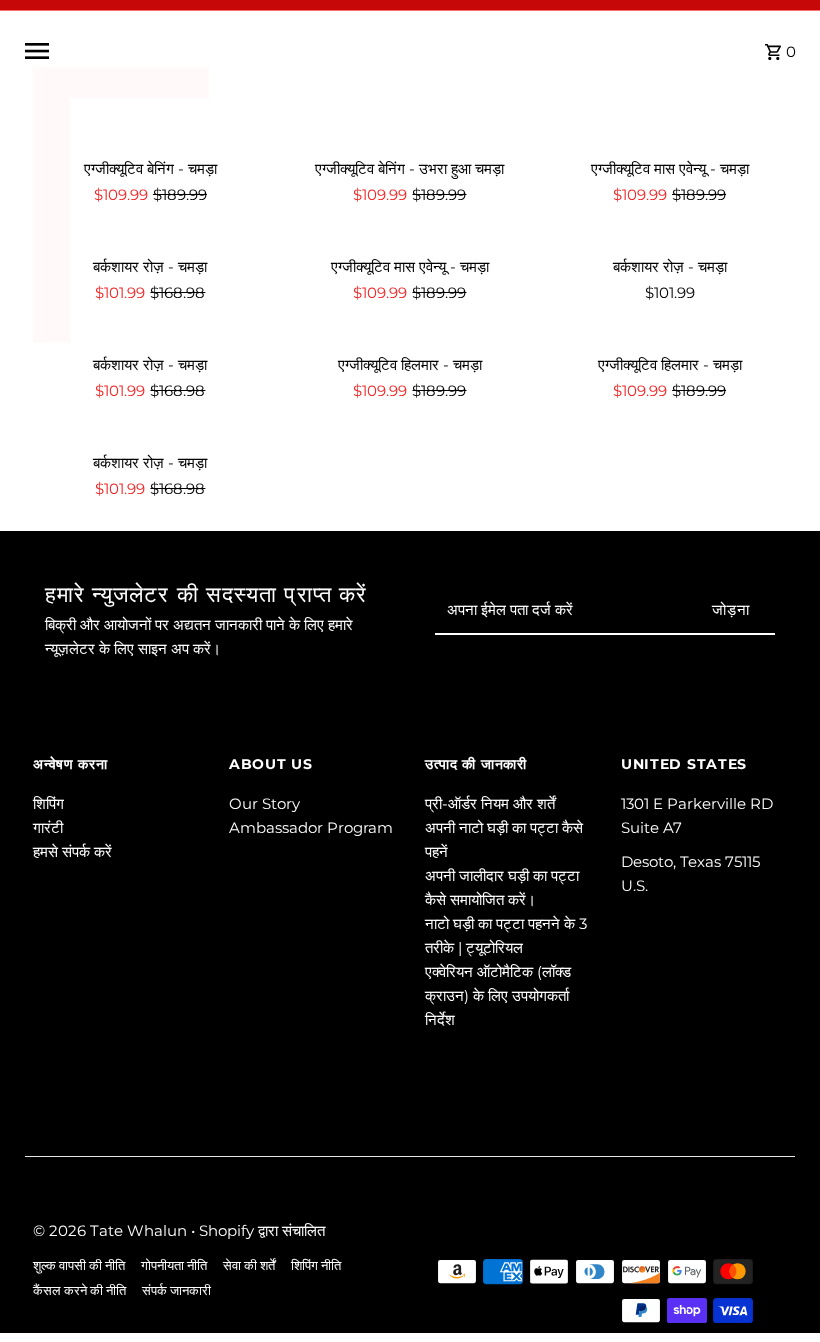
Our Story (264, 803)
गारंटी (48, 827)
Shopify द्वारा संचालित (262, 1230)
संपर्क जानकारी (176, 1290)
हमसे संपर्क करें (72, 851)
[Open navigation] (186, 51)
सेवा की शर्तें (249, 1265)
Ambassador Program (311, 827)
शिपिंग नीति (316, 1265)
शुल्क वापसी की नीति (79, 1265)
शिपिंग (48, 803)
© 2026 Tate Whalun (112, 1230)
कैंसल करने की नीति (79, 1290)
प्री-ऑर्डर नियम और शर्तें (490, 803)
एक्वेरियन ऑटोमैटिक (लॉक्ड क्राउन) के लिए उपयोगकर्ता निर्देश (498, 995)
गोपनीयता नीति (174, 1265)
